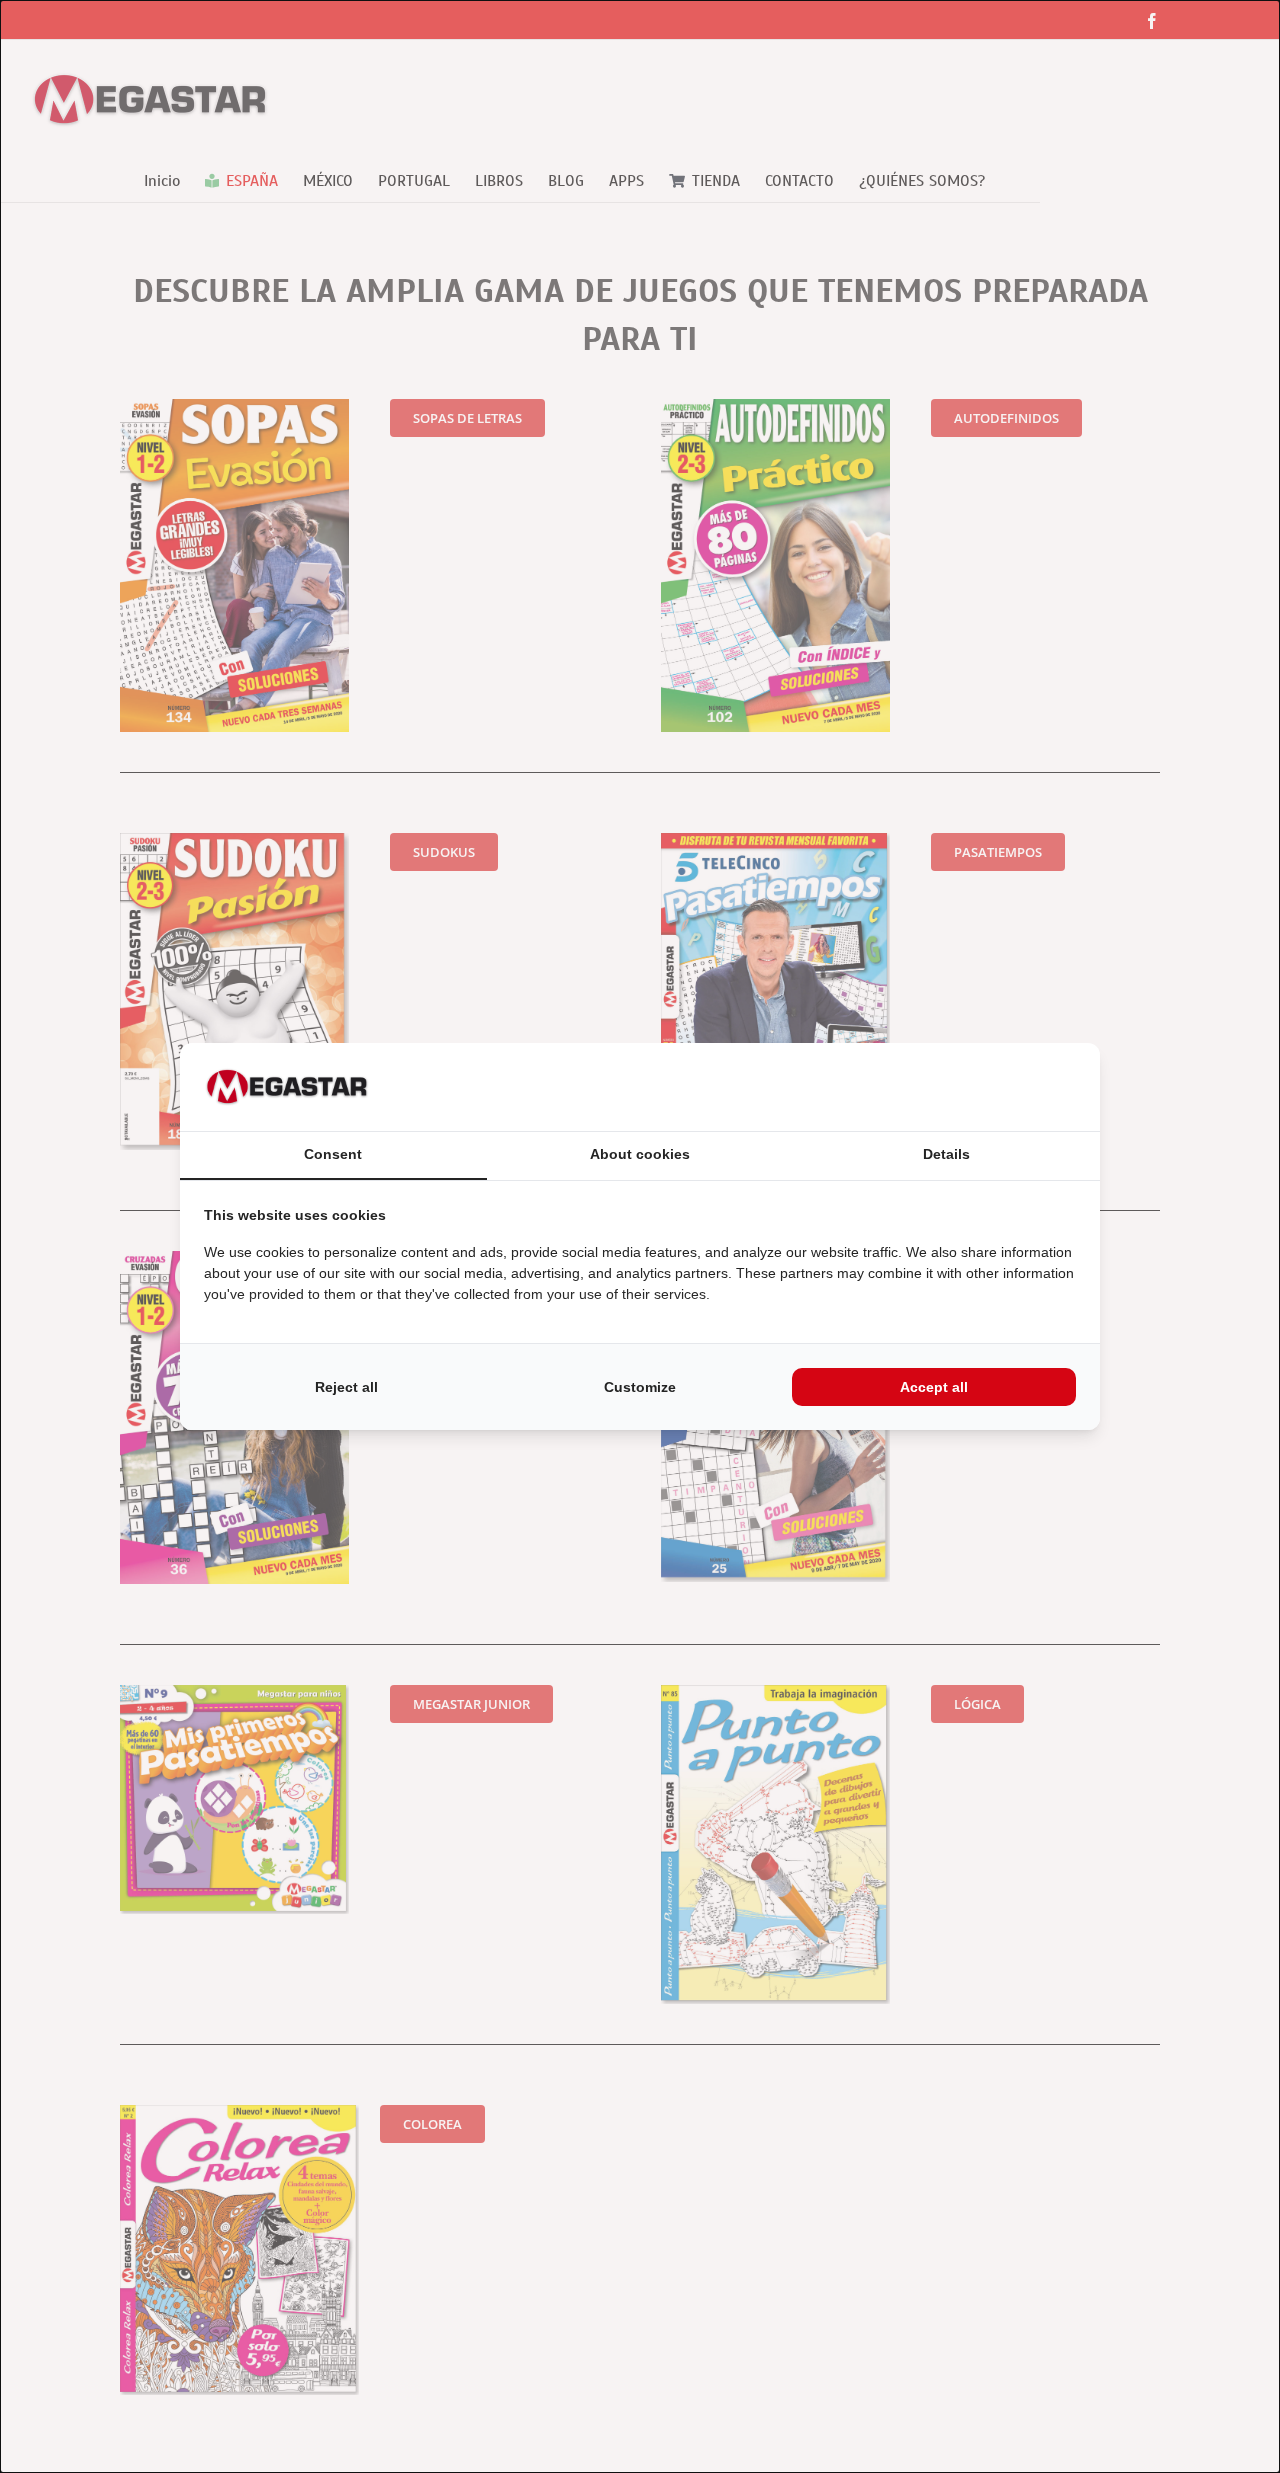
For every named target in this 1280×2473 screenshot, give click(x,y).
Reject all (346, 1387)
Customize (640, 1387)
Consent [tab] (333, 1154)
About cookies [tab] (640, 1154)
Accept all (934, 1387)
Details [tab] (946, 1154)
